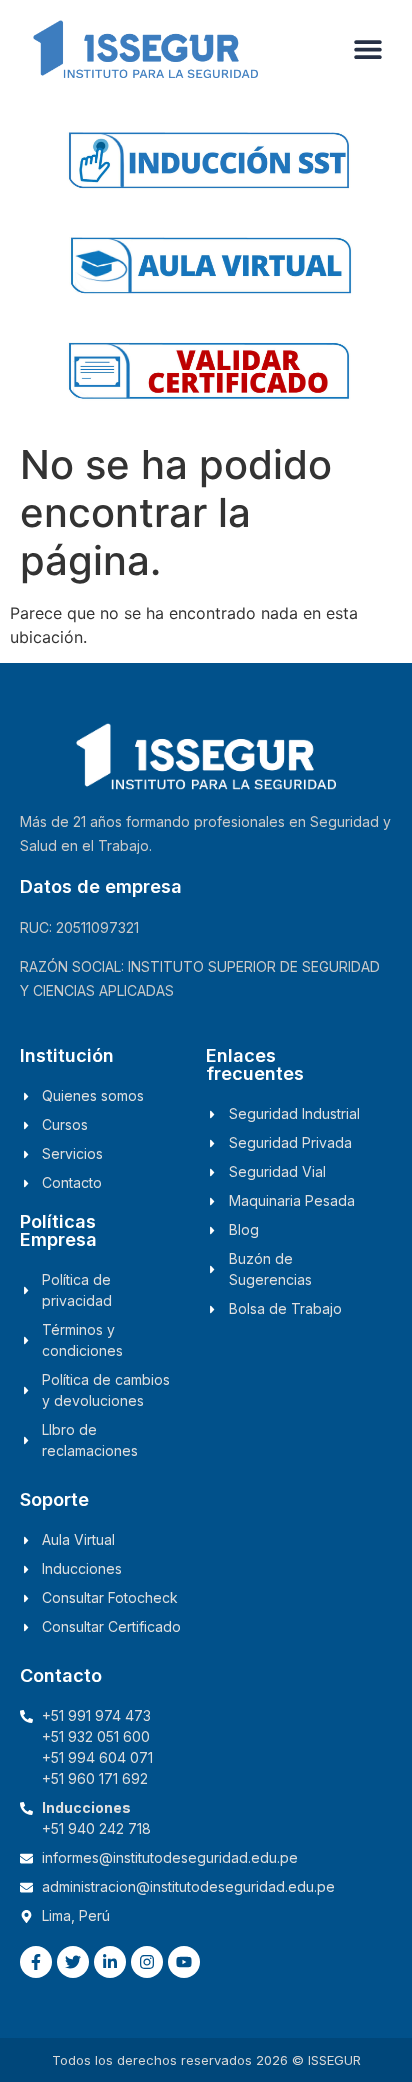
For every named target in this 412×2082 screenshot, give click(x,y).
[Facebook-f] (36, 1962)
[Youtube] (184, 1962)
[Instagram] (147, 1962)
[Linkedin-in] (110, 1962)
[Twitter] (73, 1962)
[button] (368, 48)
